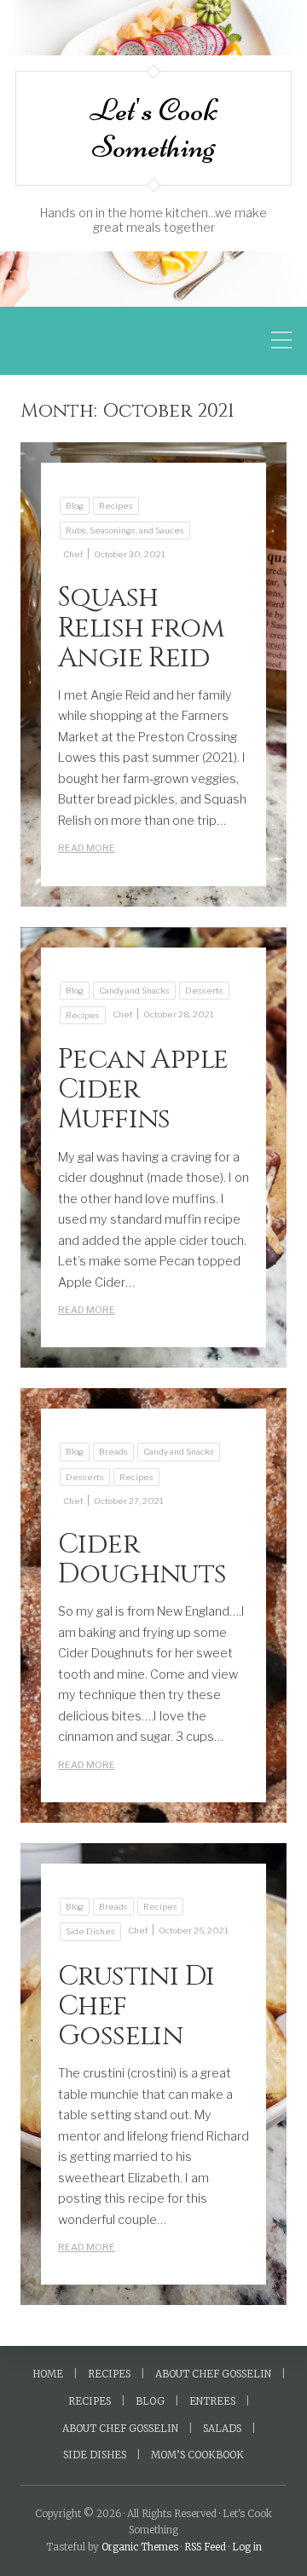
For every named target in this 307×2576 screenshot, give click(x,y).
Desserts (204, 991)
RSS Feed (205, 2547)
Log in (247, 2547)
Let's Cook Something (153, 128)
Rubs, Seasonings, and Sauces (125, 530)
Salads (222, 2429)
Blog (75, 506)
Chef (73, 554)
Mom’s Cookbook (197, 2455)
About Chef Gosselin (213, 2374)
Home (48, 2374)
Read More (87, 848)
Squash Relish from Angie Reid (141, 628)
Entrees (212, 2401)
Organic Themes (140, 2547)
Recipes (116, 506)
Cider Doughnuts (142, 1559)
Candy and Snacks (134, 991)
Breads (113, 1452)
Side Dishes (90, 1931)
